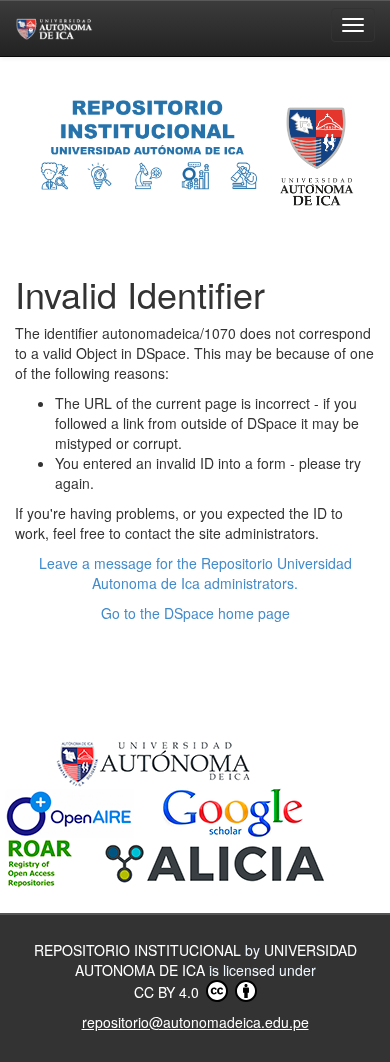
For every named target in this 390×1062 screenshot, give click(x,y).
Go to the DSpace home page (195, 613)
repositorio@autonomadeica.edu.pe (195, 1022)
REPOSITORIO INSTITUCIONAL (139, 950)
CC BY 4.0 (168, 992)
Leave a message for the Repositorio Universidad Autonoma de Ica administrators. (195, 573)
